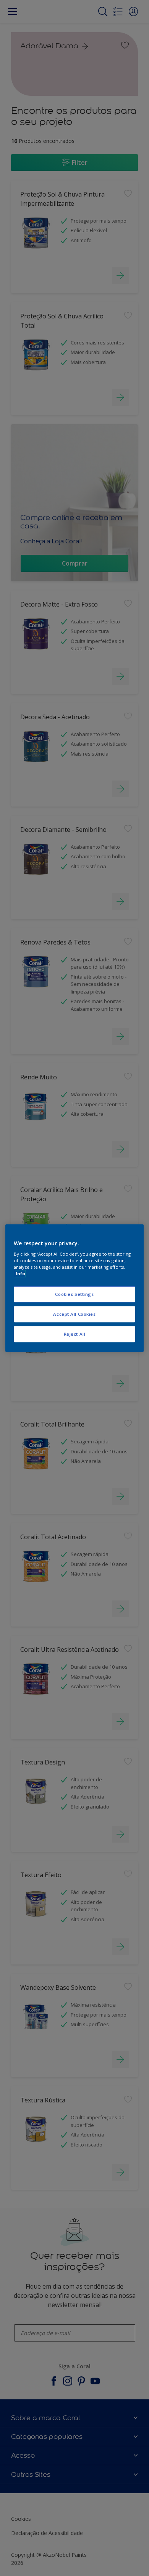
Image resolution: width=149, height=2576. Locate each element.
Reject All (75, 1334)
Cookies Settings (74, 1295)
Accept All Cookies (74, 1314)
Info (20, 1273)
